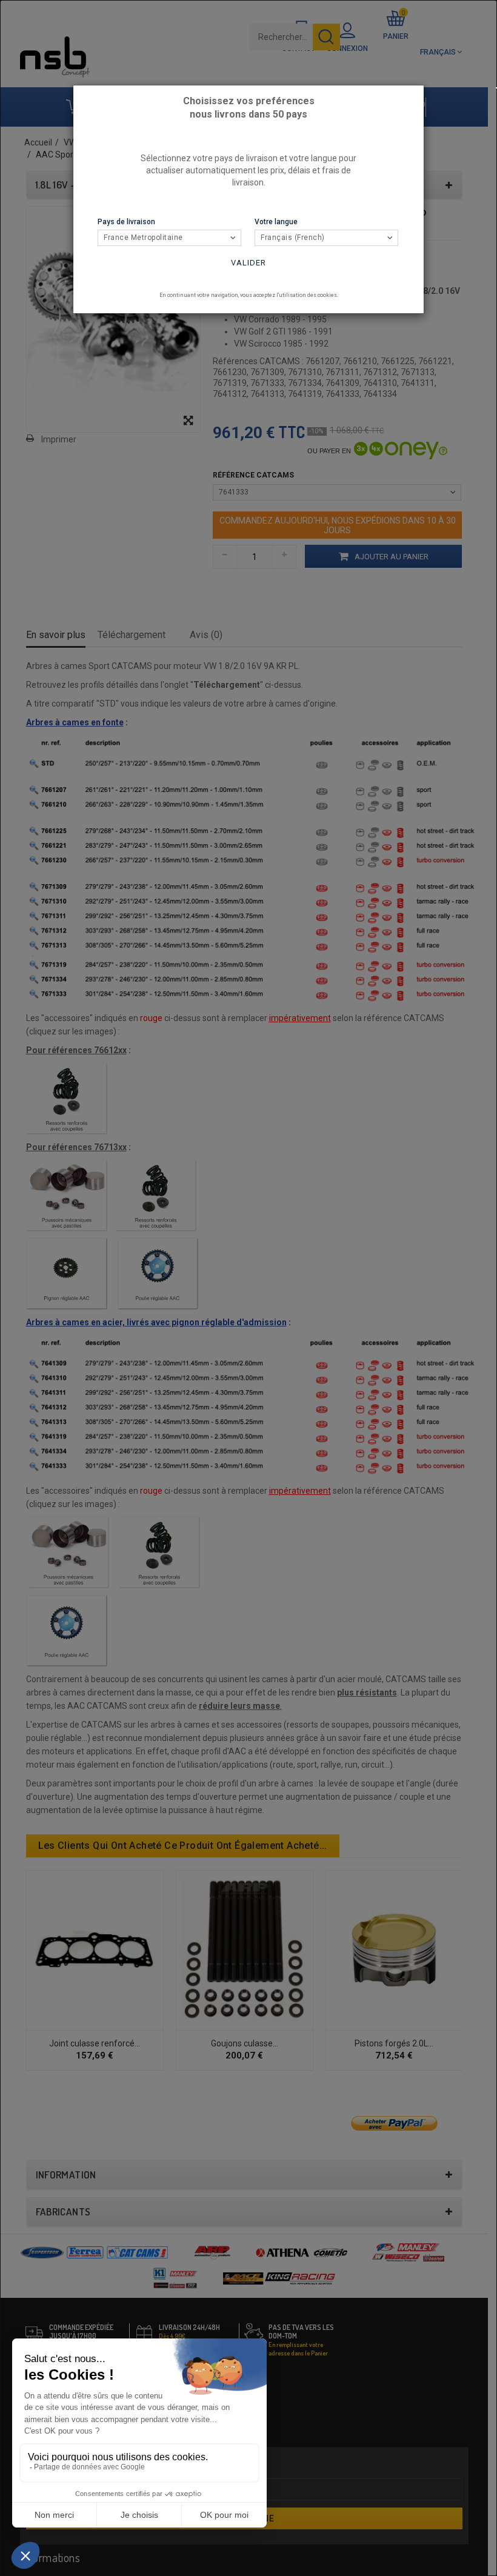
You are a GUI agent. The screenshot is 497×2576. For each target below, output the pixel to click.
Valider (248, 263)
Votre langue (276, 222)
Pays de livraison (126, 222)
